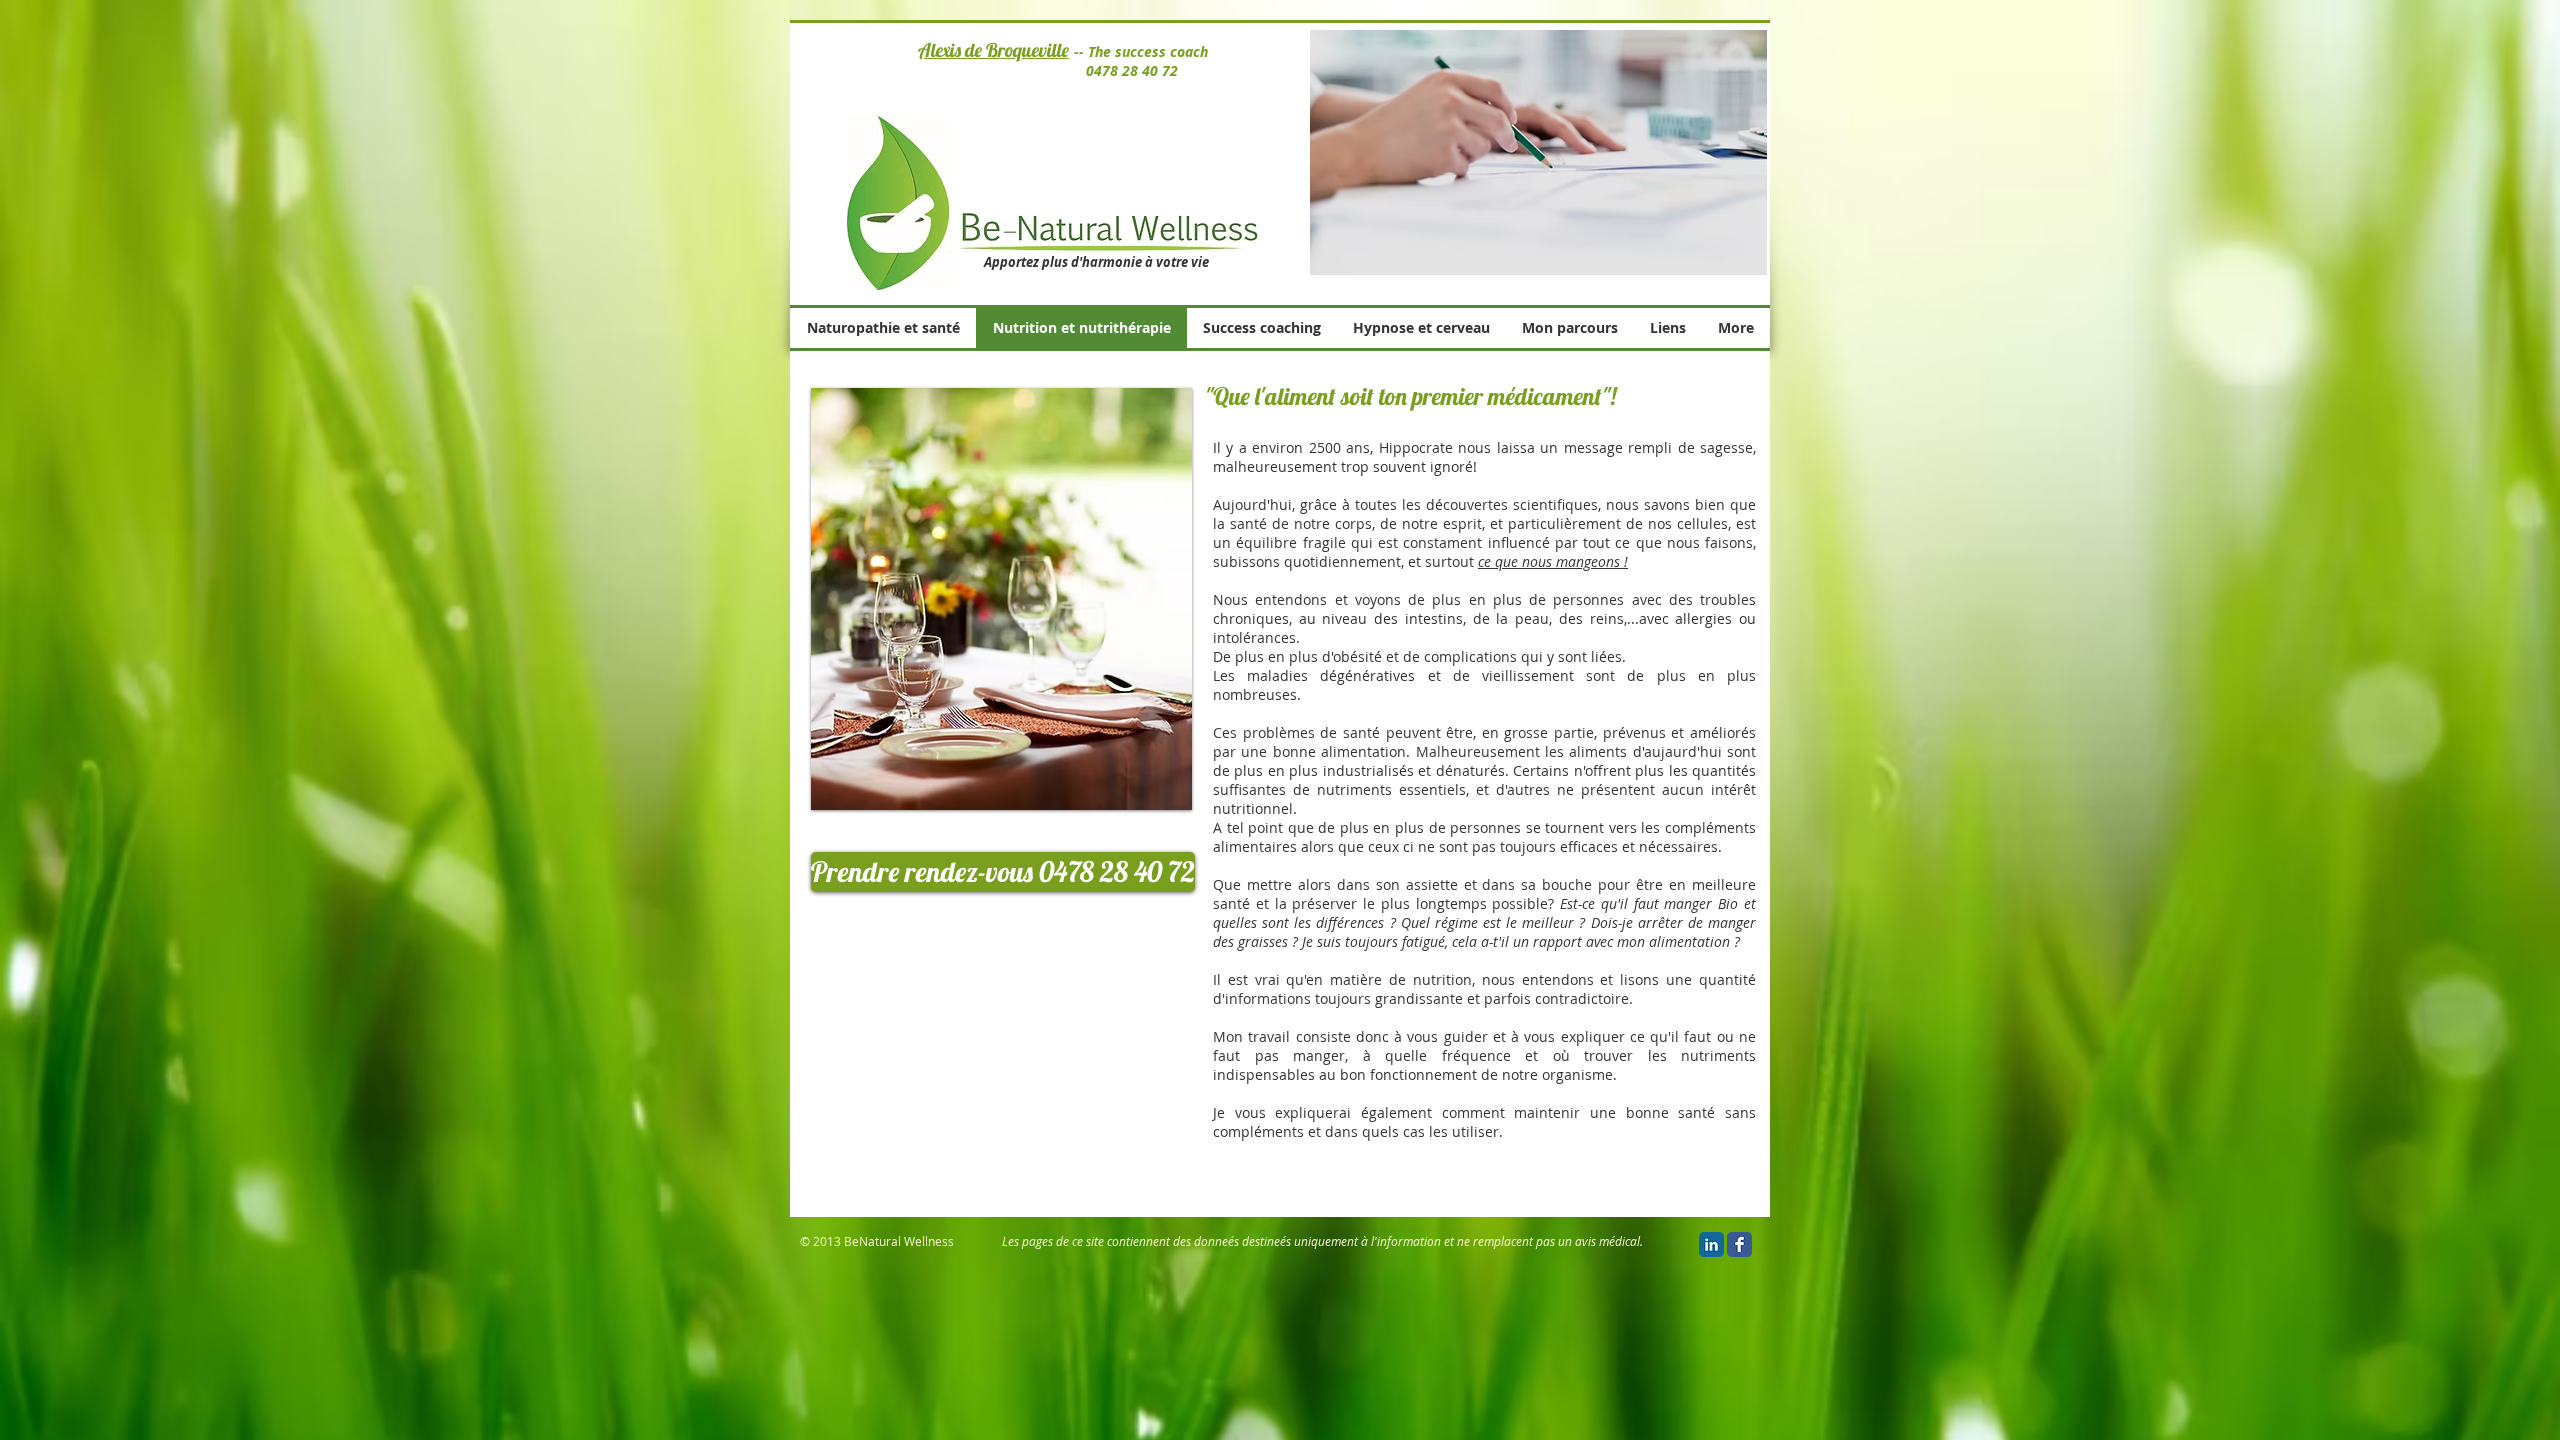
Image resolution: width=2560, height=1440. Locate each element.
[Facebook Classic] (1739, 1244)
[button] (1003, 872)
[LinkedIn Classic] (1711, 1244)
